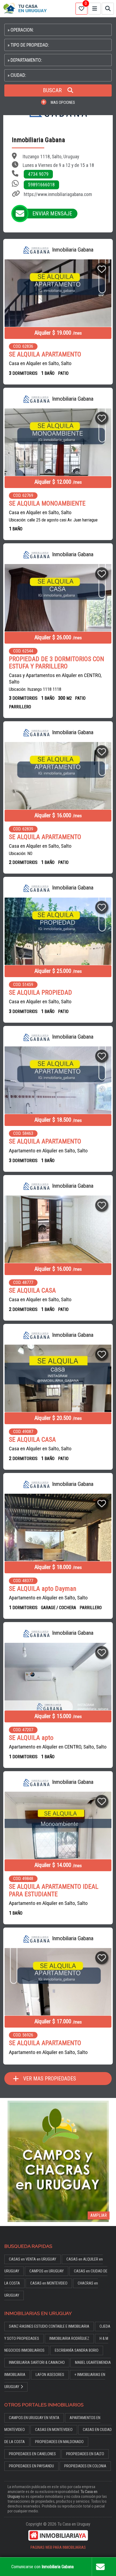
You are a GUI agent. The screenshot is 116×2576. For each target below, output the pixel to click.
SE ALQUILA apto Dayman (43, 1589)
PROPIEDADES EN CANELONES (32, 2454)
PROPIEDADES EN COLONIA (85, 2466)
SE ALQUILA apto (31, 1738)
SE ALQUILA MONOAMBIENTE (47, 504)
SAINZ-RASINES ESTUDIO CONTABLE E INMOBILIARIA (49, 2326)
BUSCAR (53, 90)
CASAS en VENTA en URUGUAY (33, 2259)
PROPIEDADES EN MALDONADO (59, 2442)
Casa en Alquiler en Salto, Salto (40, 363)
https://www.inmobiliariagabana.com (58, 194)
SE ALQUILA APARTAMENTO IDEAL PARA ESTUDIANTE (54, 1890)
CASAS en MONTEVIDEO (49, 2283)
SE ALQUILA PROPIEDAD (40, 993)
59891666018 (41, 185)
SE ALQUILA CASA (32, 1291)
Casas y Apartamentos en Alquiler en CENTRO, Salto (55, 679)
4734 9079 (38, 174)
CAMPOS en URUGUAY (47, 2271)
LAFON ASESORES (50, 2375)
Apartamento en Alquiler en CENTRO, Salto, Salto (58, 1747)
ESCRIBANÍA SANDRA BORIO (77, 2350)
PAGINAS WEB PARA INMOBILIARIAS (58, 2548)
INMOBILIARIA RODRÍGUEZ (69, 2339)
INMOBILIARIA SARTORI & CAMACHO (37, 2363)
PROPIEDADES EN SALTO (85, 2454)
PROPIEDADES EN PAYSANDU (31, 2466)
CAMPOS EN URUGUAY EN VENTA (34, 2418)
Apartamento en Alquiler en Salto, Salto (48, 1151)
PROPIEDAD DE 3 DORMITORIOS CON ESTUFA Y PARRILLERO (57, 663)
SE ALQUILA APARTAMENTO (45, 354)
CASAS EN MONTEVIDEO (54, 2430)
